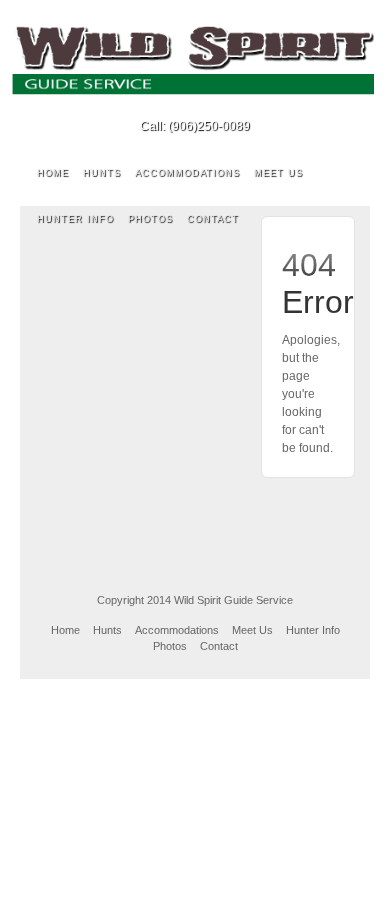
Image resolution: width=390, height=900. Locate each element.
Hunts (102, 173)
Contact (213, 219)
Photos (150, 219)
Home (53, 173)
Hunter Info (75, 219)
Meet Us (278, 173)
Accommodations (187, 173)
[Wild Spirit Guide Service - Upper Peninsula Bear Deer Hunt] (195, 60)
